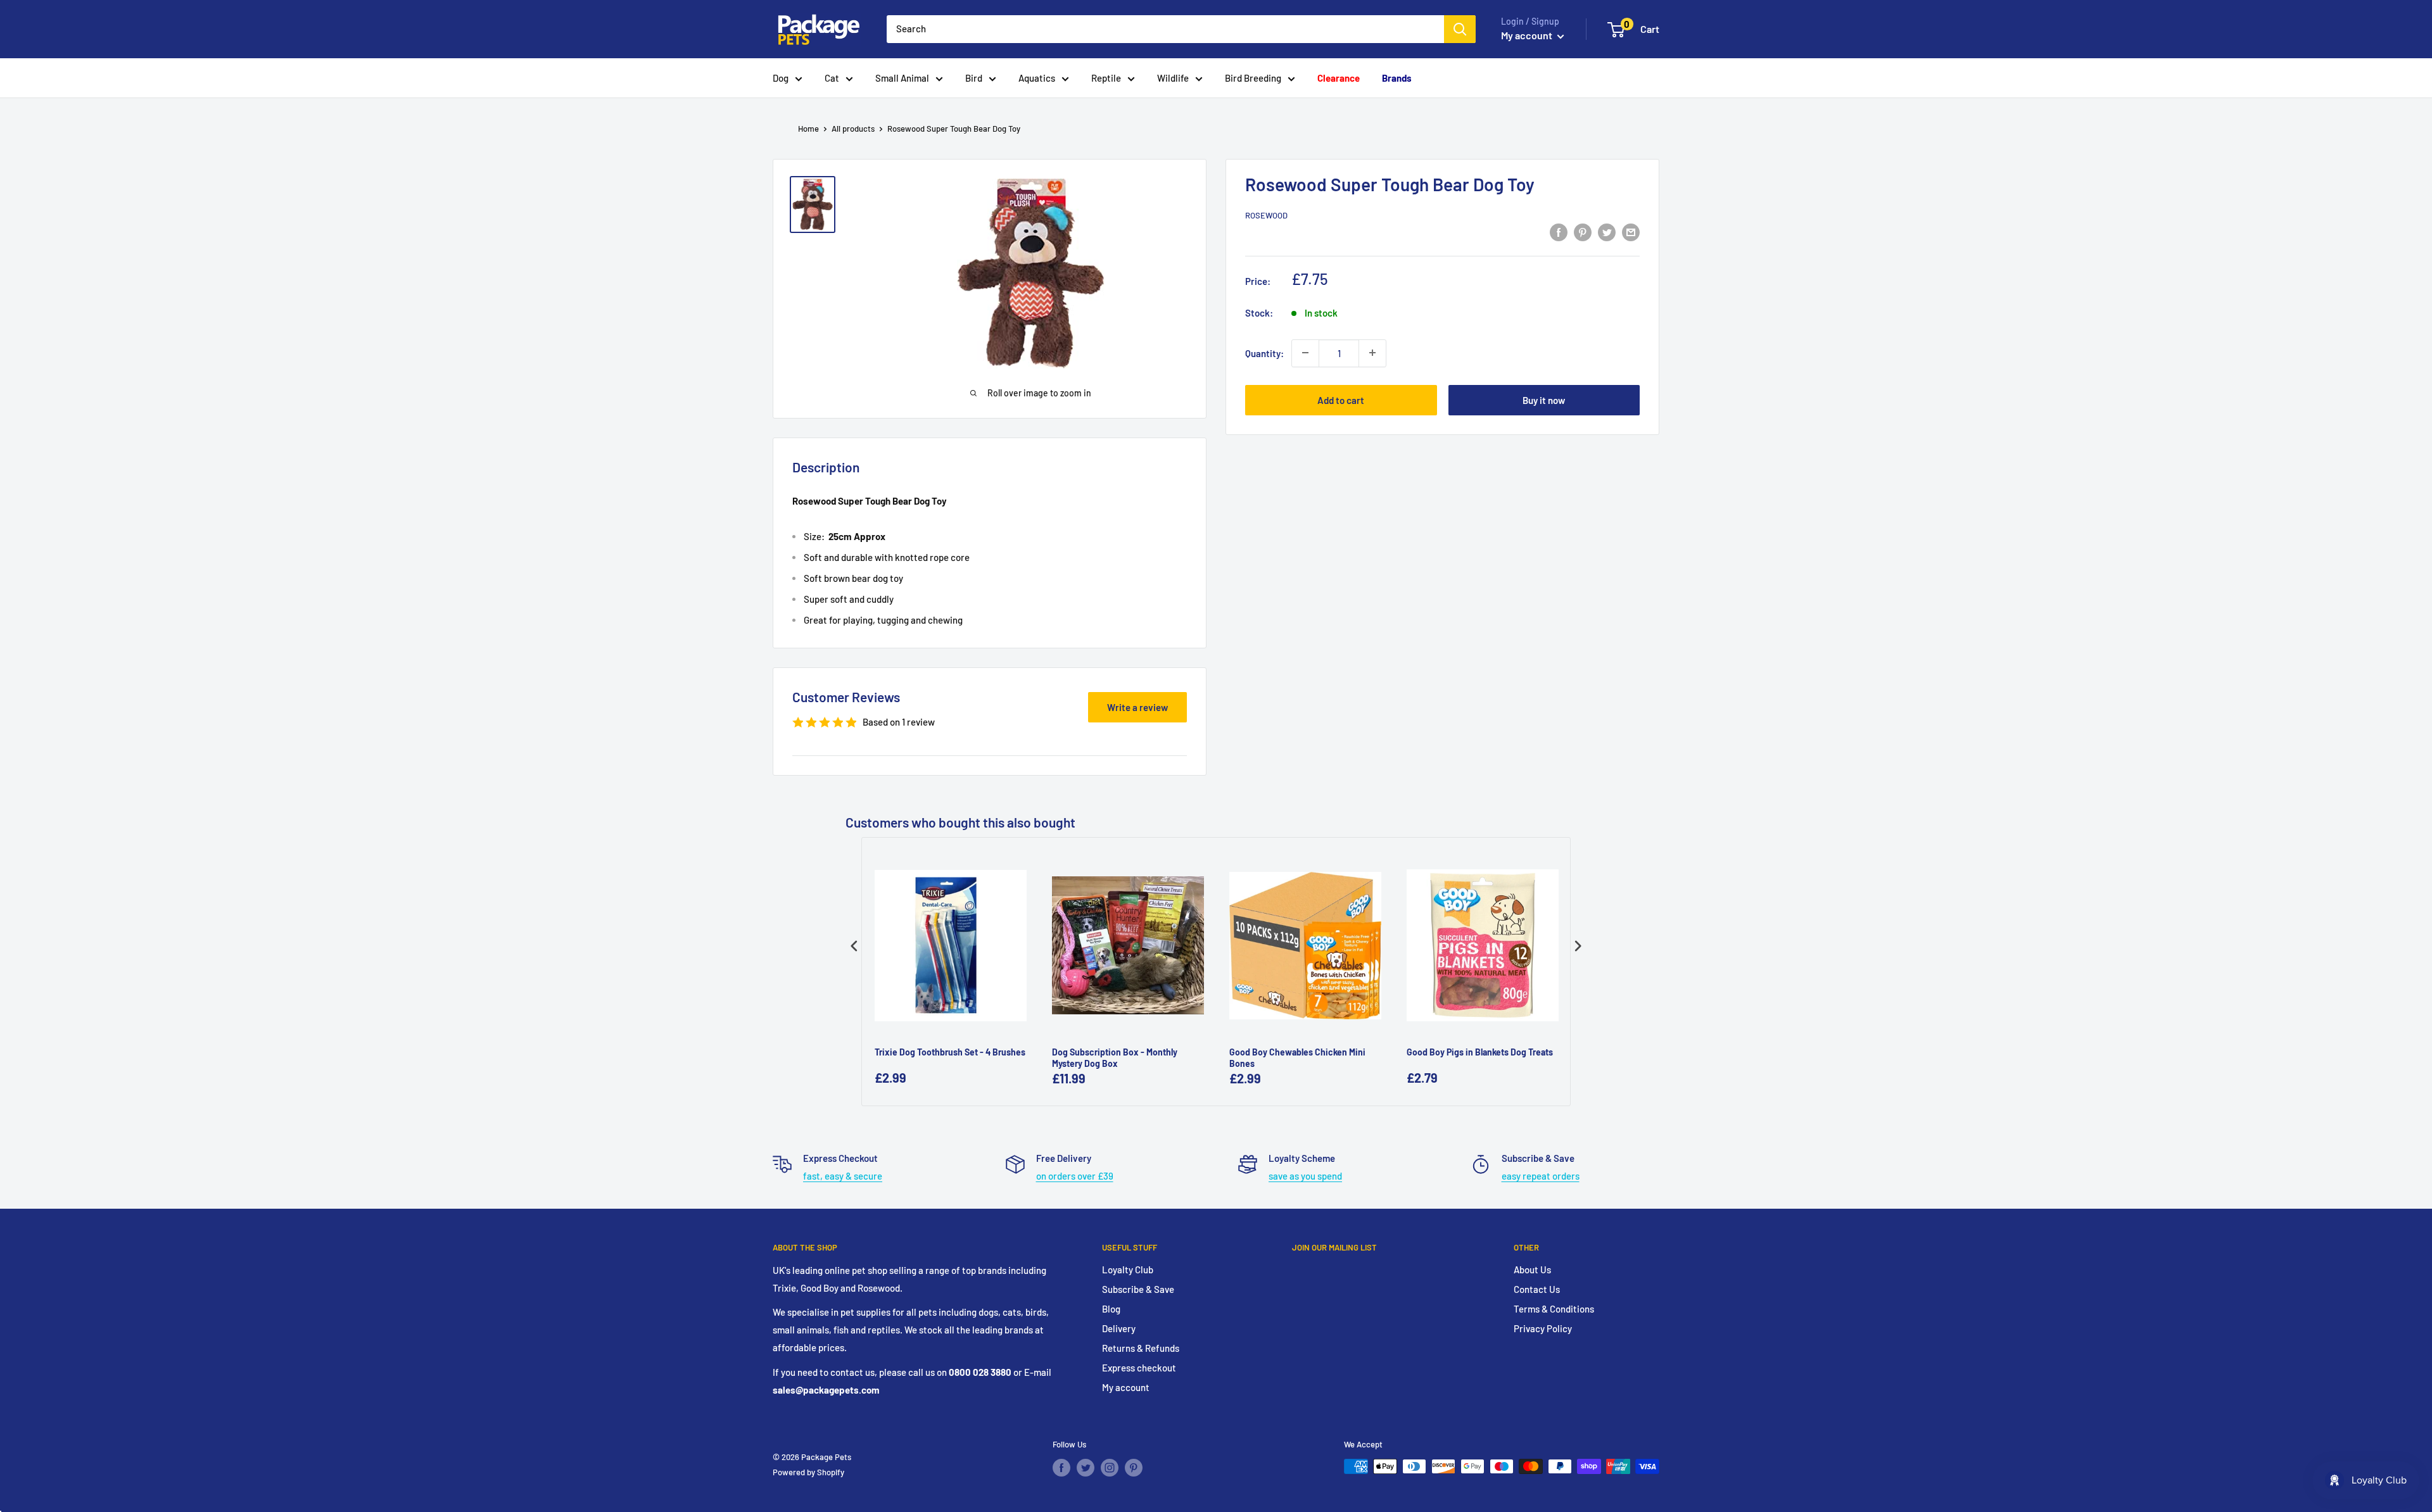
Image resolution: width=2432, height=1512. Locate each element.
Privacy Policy (1543, 1328)
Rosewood (1266, 215)
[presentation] (854, 946)
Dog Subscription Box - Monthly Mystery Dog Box (1115, 1058)
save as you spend (1305, 1176)
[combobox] (1165, 29)
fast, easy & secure (843, 1176)
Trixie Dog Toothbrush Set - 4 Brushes (950, 1052)
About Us (1532, 1269)
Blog (1111, 1309)
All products (853, 129)
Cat (832, 78)
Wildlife (1173, 78)
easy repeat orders (1541, 1176)
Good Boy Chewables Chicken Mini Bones (1297, 1058)
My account (1528, 35)
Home (808, 129)
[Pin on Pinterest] (1583, 232)
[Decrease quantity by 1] (1305, 353)
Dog (781, 78)
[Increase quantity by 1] (1372, 353)
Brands (1397, 78)
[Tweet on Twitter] (1607, 232)
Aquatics (1037, 78)
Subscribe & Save (1138, 1289)
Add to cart (1341, 400)
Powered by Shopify (808, 1472)
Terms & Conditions (1554, 1309)
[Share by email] (1631, 232)
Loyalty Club (1128, 1269)
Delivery (1119, 1328)
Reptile (1106, 78)
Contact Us (1537, 1289)
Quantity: (1264, 353)
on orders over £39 (1075, 1176)
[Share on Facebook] (1559, 232)
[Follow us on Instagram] (1110, 1468)
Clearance (1339, 78)
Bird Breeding (1253, 78)
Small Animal (902, 78)
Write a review (1137, 707)
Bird (974, 78)
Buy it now (1544, 400)
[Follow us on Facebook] (1061, 1468)
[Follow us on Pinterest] (1134, 1468)
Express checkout (1139, 1368)
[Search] (1460, 29)
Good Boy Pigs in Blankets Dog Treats (1480, 1052)
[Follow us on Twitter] (1086, 1468)
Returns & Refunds (1141, 1348)
